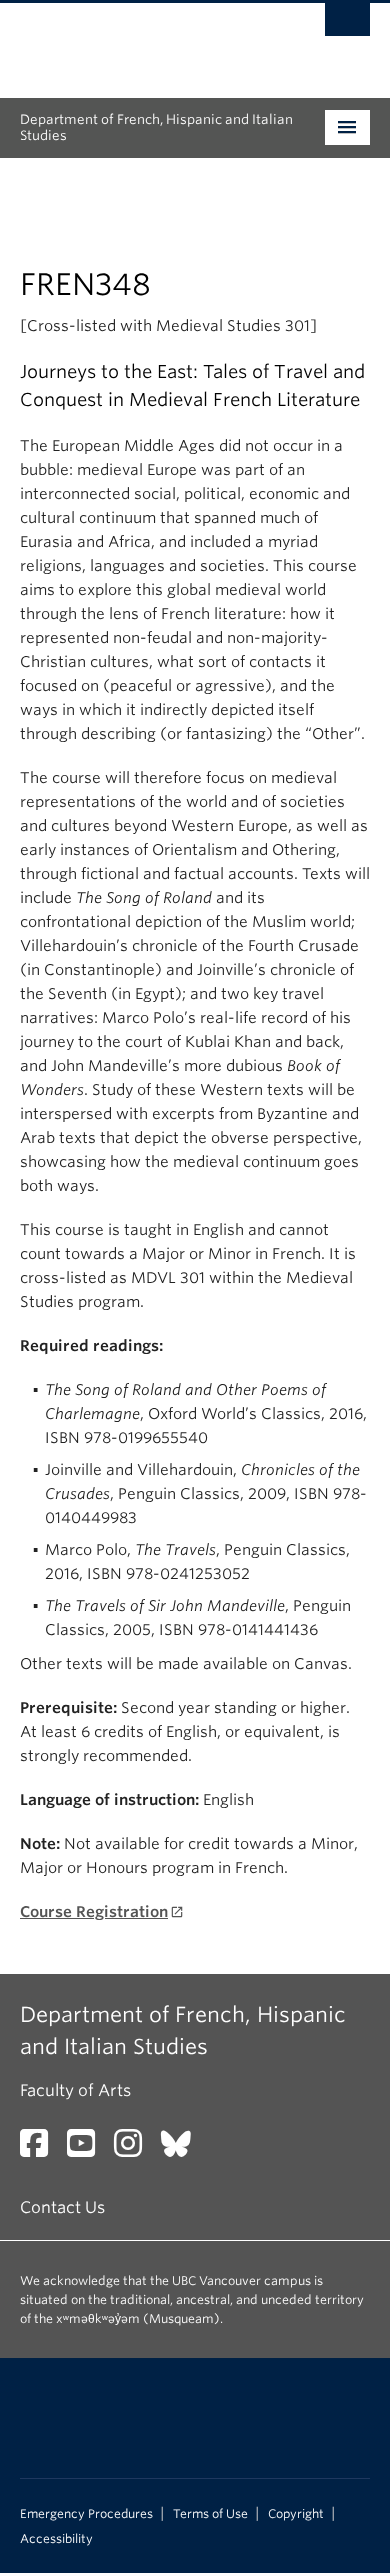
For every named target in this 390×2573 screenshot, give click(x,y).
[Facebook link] (41, 2149)
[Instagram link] (135, 2149)
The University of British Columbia (142, 41)
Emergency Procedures (86, 2514)
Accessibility (56, 2539)
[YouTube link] (88, 2149)
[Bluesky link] (183, 2149)
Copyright (296, 2514)
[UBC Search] (347, 25)
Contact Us (62, 2207)
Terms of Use (210, 2514)
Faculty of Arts (75, 2090)
